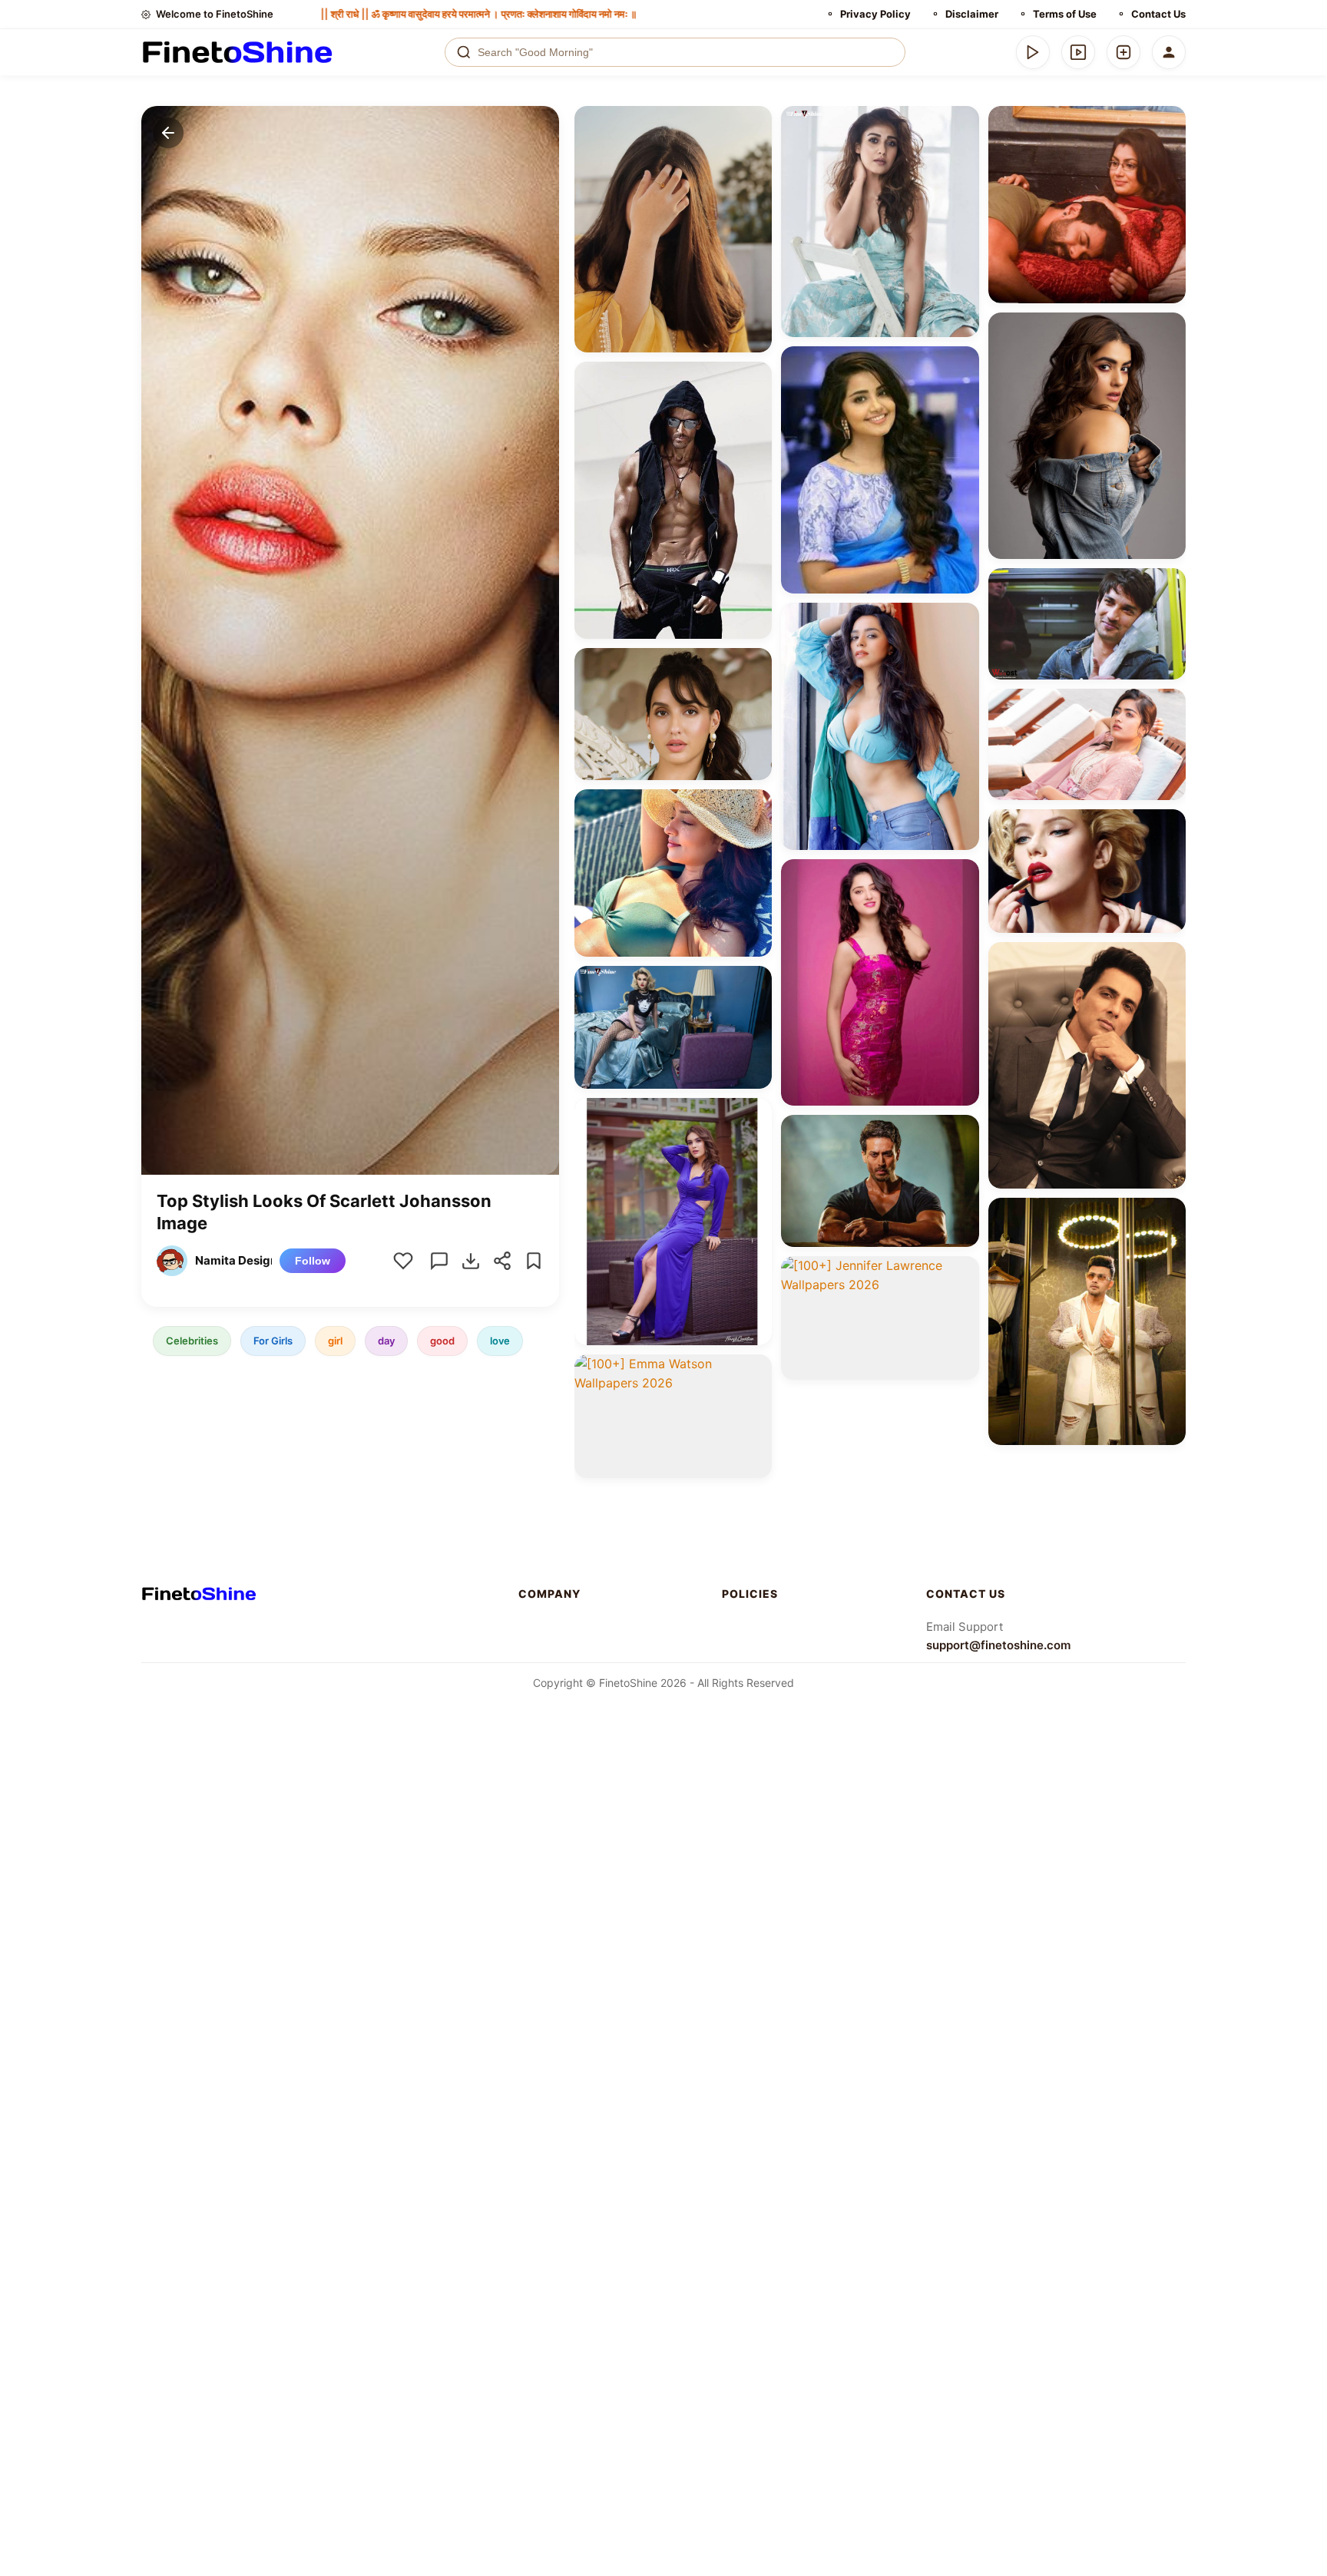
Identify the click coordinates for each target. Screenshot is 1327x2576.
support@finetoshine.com (998, 1645)
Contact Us (1158, 14)
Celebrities (192, 1341)
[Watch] (1078, 52)
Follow (313, 1261)
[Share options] (755, 123)
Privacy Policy (875, 14)
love (500, 1341)
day (386, 1341)
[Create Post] (1123, 52)
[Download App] (1033, 52)
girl (335, 1341)
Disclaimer (972, 14)
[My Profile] (1169, 52)
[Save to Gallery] (755, 150)
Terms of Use (1065, 14)
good (442, 1341)
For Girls (273, 1341)
